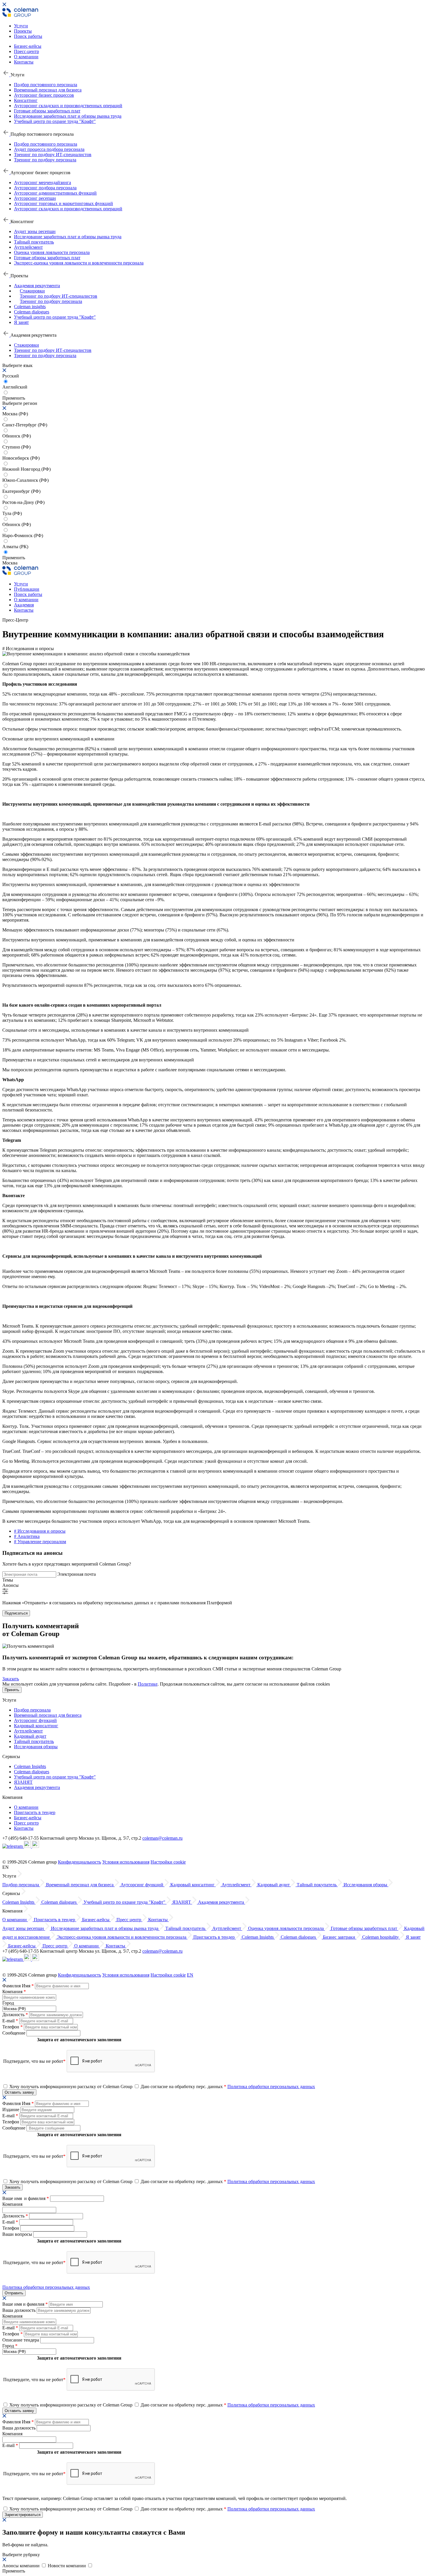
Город (8, 2003)
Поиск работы (28, 36)
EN (190, 1975)
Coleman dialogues (32, 312)
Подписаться (16, 1613)
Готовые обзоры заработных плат (47, 111)
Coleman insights (30, 307)
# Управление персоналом (40, 1542)
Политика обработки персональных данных (271, 2087)
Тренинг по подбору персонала (45, 160)
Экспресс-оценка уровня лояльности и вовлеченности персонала (79, 263)
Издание (11, 2110)
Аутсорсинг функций (35, 1720)
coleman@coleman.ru (162, 1838)
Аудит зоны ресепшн (35, 231)
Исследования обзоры (36, 1747)
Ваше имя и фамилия (26, 2198)
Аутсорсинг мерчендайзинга (43, 182)
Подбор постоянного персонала (46, 85)
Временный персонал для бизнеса (48, 90)
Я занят (21, 322)
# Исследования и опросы (40, 1531)
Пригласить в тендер (35, 1812)
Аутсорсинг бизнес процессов (44, 95)
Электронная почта (77, 1574)
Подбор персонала (32, 1710)
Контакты (24, 62)
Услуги (21, 26)
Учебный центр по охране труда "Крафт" (55, 121)
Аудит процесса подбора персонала (49, 149)
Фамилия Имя (18, 1986)
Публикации (27, 589)
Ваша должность (20, 2310)
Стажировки (32, 291)
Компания (14, 1992)
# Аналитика (27, 1536)
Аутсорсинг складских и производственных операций (68, 106)
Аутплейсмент (28, 247)
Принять (12, 1690)
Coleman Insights (30, 1766)
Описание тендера (21, 2340)
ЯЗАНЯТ (23, 1782)
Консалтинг (26, 100)
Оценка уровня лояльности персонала (52, 252)
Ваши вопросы (18, 2234)
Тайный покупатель (34, 242)
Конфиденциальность (79, 1862)
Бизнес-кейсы (28, 46)
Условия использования (126, 1862)
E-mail (10, 2021)
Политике (148, 1684)
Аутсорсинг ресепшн (35, 198)
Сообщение (14, 2033)
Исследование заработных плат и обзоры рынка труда (68, 116)
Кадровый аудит (30, 1736)
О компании (26, 57)
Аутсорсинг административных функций (55, 193)
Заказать (11, 1679)
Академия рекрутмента (37, 286)
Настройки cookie (168, 1862)
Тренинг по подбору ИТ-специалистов (53, 155)
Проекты (23, 31)
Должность (15, 2015)
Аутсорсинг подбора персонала (45, 188)
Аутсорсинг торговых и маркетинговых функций (63, 203)
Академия (24, 605)
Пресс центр (26, 1823)
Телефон (13, 2027)
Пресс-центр (26, 51)
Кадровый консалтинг (36, 1726)
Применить (14, 558)
